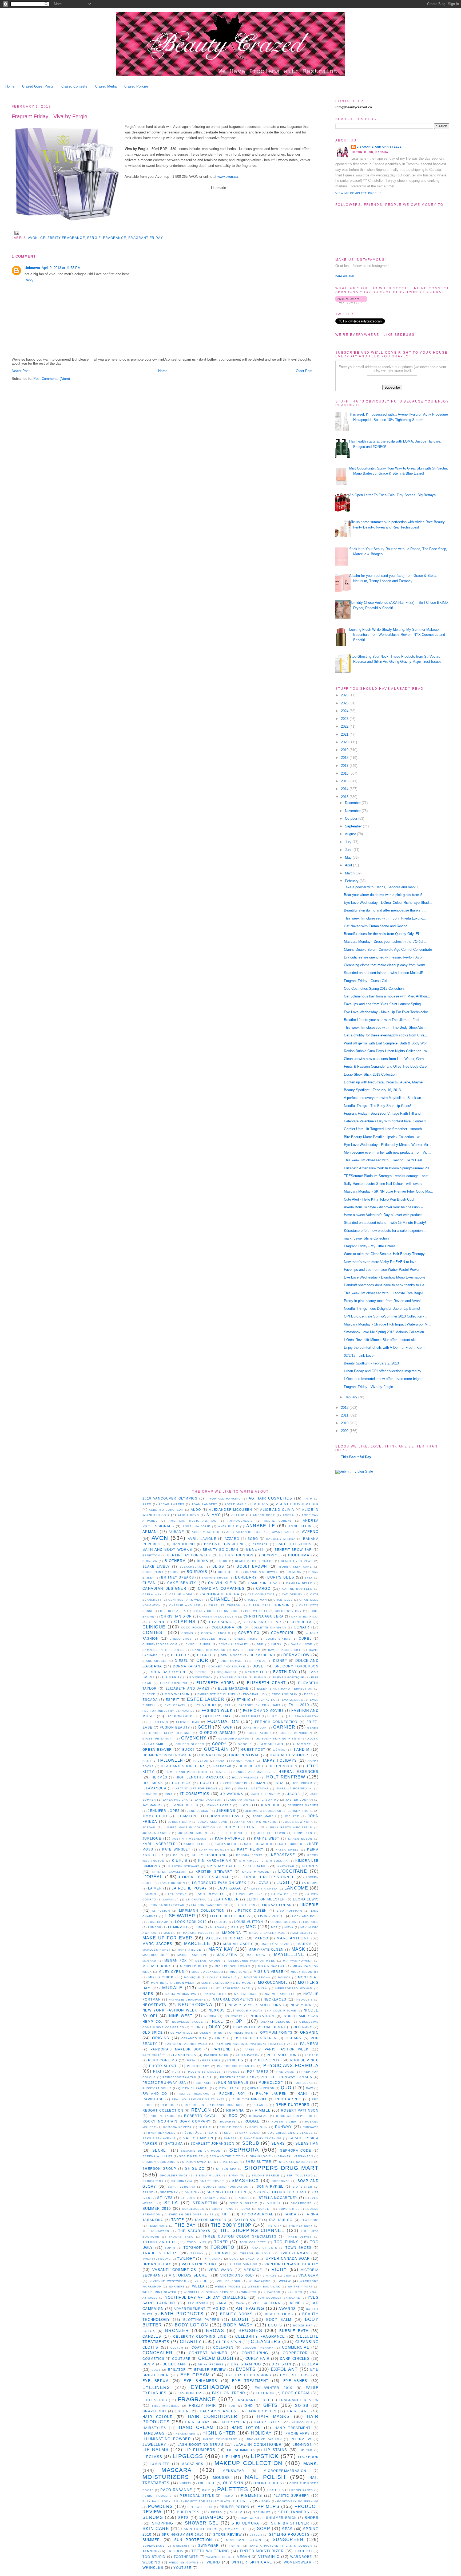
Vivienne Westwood (168, 2281)
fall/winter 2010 (274, 2388)
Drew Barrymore (168, 1672)
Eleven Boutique (289, 1677)
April (349, 865)
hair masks (274, 2417)
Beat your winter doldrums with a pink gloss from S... (385, 895)
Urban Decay (157, 2264)
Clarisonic (221, 1622)
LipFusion (161, 1911)
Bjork (222, 1561)
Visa (287, 2276)
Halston (201, 1761)
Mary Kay (221, 1949)
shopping (163, 2523)
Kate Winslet (176, 1849)
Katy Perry (250, 1849)
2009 (345, 1431)
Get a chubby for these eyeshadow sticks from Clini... (386, 1035)
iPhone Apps (297, 2433)
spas (287, 2529)
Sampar (230, 2138)
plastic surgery (291, 2496)
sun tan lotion (244, 2540)
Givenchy (194, 1738)
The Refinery (301, 2226)
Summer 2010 (157, 2209)
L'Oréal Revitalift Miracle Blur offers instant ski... (381, 1340)
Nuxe (218, 2021)
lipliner (231, 2457)
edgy (156, 2370)
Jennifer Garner (303, 1805)
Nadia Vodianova (181, 1994)
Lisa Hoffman (289, 1911)
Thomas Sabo (181, 2237)
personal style (197, 2496)
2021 (345, 734)
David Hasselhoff (285, 1650)
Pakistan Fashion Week (187, 2044)
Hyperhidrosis (234, 1783)
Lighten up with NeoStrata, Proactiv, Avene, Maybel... (385, 1082)
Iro (228, 1788)
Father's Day (217, 1716)
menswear (233, 2471)
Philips (235, 2060)
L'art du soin (173, 1883)
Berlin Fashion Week (189, 1555)
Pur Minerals (233, 2083)
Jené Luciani (198, 1811)
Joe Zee (292, 1816)
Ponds (234, 2072)
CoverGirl (283, 1633)
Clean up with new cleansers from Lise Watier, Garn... (385, 1059)
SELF (228, 2133)
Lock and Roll (305, 1916)
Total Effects (264, 2248)
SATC (213, 2133)
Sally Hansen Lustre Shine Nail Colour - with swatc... (385, 1184)
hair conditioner (213, 2417)
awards (287, 2309)
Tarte (178, 2220)
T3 (212, 2214)
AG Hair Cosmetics (270, 1498)
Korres (310, 1866)
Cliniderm (301, 1622)
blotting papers (201, 2320)
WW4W (285, 2281)
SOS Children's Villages (290, 2133)
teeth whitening (210, 2551)
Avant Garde (284, 1532)
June (349, 850)
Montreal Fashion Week (173, 1983)
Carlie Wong (181, 1594)
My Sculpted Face (233, 1988)
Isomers (150, 1794)
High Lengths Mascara (200, 1777)
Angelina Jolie (197, 1526)
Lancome (296, 1888)
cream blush (216, 2358)
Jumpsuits (303, 1833)
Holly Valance (246, 1778)
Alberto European (166, 1510)
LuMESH (155, 1927)
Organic (309, 2032)
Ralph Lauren (272, 2094)
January (352, 1397)
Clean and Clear (263, 1622)
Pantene (222, 2049)
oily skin (233, 2483)
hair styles (267, 2422)
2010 (345, 1423)
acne (295, 2303)
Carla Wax (152, 1594)
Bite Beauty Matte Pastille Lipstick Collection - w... (383, 1137)
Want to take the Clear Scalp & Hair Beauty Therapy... (386, 1254)
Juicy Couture (241, 1827)
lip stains (275, 2450)
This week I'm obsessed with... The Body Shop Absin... (387, 1027)
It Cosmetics (195, 1794)
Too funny (286, 2242)
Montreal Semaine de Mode (226, 1983)
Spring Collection (227, 2192)
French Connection (276, 1722)
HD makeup (210, 1755)
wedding (151, 2562)
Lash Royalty (210, 1894)
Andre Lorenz (278, 1521)
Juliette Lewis (271, 1833)
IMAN (261, 1783)
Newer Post (21, 371)
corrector (295, 2353)
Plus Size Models (204, 2072)
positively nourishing (298, 2501)
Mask (298, 1949)
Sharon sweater (197, 2162)
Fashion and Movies (263, 1711)
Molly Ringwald (222, 1977)
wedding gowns (184, 2563)
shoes (312, 2518)
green (182, 2411)
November (353, 811)
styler (256, 2535)
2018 (345, 758)
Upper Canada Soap (288, 2259)
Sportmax (169, 2192)
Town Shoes (298, 2248)
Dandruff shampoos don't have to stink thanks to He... (386, 1285)
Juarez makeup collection (190, 1827)
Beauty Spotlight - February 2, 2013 (371, 1363)
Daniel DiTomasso (209, 1650)
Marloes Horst (157, 1950)
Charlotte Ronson (269, 1605)
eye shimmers (200, 2381)
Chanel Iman (256, 1600)
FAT (228, 1705)
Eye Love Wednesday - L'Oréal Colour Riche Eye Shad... (388, 903)
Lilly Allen (245, 1905)
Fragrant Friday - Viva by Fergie (49, 116)
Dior (202, 1660)
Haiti (147, 1761)
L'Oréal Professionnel (268, 1877)
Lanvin (149, 1894)
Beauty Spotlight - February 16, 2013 (372, 1090)
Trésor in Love (255, 2253)
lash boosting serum (200, 2445)
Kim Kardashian (215, 1861)
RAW (310, 2088)
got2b (302, 2406)
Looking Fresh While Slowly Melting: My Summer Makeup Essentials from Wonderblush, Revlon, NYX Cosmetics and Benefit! (397, 635)
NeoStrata (154, 2005)
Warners (177, 2287)
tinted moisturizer (262, 2551)
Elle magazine (233, 1688)
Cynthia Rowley (234, 1644)
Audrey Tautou (206, 1532)
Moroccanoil (273, 1983)
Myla (263, 1988)
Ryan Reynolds (162, 2133)
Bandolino (184, 1544)
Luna (199, 1927)
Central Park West (186, 1600)
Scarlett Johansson (212, 2143)
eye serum (156, 2381)
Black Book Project (254, 1561)
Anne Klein (300, 1526)
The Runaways (156, 2231)
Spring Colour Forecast (280, 2192)
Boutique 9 (228, 1572)
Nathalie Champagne (187, 2000)
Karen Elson (300, 1839)
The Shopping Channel (252, 2230)
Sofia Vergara (182, 2187)
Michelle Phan (194, 1966)
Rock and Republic (294, 2116)
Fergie (94, 238)
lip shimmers (241, 2450)
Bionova (150, 1561)
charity (191, 2342)
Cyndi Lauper (198, 1644)
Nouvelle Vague (188, 2022)
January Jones (242, 1800)
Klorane (257, 1866)
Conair (301, 1627)
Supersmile (289, 2209)
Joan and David (227, 1816)
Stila (171, 2203)
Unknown (32, 268)
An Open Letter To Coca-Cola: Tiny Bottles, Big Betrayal (393, 495)
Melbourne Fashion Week (252, 1961)
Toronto (222, 2247)
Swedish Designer (185, 2214)
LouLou (221, 1922)
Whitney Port (300, 2287)
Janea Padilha (175, 1800)
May (349, 857)
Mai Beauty (303, 1933)
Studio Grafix (244, 2203)
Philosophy (267, 2060)
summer (151, 2540)
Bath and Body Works (167, 1550)
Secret (160, 2150)
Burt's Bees (281, 1577)
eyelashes (295, 2381)
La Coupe (310, 1883)
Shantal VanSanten (295, 2156)
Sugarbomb (301, 2203)
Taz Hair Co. (281, 2220)
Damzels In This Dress (164, 1650)
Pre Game (285, 2072)
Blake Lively (156, 1566)
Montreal (308, 1977)
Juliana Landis (156, 1833)
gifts (271, 2405)
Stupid (274, 2203)
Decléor (180, 1655)
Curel (305, 1638)
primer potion (235, 2507)
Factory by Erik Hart (260, 1705)
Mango (261, 1938)
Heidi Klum (250, 1766)
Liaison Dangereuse (210, 1905)
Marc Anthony (293, 1938)
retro (217, 2512)
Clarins (185, 1622)
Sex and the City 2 (226, 2156)
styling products (289, 2534)
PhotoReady (198, 2066)
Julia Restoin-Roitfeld (291, 1827)
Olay (215, 2027)
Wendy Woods (228, 2287)
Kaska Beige (226, 1844)
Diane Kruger (155, 1661)
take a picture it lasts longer (281, 2546)
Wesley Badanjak (264, 2287)
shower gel (202, 2523)
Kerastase (283, 1855)
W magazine (260, 2281)
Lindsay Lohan (277, 1905)
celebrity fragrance (63, 238)
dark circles (295, 2359)
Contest (154, 1633)
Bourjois (197, 1572)
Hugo (206, 1783)
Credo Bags (181, 1639)
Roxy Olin (259, 2127)
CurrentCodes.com (160, 1644)
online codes (268, 2483)
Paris (250, 2050)
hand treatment (293, 2428)
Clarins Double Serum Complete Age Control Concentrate (388, 950)
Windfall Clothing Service (209, 2292)
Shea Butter (259, 2162)
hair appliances (218, 2411)
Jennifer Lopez (164, 1811)
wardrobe (301, 2557)
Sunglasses (193, 2209)
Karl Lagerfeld (159, 1844)
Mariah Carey (238, 1944)
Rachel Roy (232, 2094)
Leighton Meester (266, 1899)
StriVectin (205, 2203)
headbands (186, 2434)
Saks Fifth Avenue (159, 2138)
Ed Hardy (172, 1677)
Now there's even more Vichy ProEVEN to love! (381, 1262)
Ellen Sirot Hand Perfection (285, 1689)
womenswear (298, 2562)
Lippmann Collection (202, 1910)
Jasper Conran (299, 1800)
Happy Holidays (279, 1760)
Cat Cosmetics (261, 1594)
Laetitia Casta (265, 1889)
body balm (279, 2320)
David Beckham (247, 1650)
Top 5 (170, 2248)
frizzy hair (202, 2406)
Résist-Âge (192, 2133)
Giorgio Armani (217, 1733)
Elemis (260, 1677)
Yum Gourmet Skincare (279, 2298)
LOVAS (263, 1883)
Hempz (220, 1772)
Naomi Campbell (280, 1994)
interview (301, 2439)
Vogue (201, 2281)
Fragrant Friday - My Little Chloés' (370, 1246)
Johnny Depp (179, 1822)
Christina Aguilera (264, 1616)
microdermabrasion (285, 2471)
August (351, 834)
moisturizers (166, 2477)
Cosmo (187, 1633)
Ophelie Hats (241, 2033)
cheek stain (229, 2342)
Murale (172, 1988)
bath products (182, 2314)
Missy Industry (305, 1972)
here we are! (345, 276)
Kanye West (267, 1838)
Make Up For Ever (167, 1938)
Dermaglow (296, 1655)
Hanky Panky (243, 1761)
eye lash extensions (249, 2375)
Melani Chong (208, 1961)
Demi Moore (232, 1655)
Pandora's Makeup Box (176, 2049)
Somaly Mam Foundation (226, 2187)
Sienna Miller (208, 2175)
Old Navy (303, 2027)
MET (274, 1927)
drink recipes (211, 2364)
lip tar (305, 2450)
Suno (246, 2209)
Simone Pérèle (266, 2175)
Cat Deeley (292, 1594)
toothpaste (186, 2557)
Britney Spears (178, 1577)
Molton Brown (257, 1977)
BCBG (253, 1539)
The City (274, 2226)
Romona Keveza (177, 2127)
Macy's (170, 1933)
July (349, 842)
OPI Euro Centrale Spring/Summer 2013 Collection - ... (386, 1316)
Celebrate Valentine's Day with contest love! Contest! (385, 1121)
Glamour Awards (234, 1739)
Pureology (271, 2083)
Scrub (251, 2143)
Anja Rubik (228, 1526)
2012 (345, 1408)
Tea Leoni (310, 2220)
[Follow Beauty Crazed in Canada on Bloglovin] (351, 302)
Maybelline (289, 1954)
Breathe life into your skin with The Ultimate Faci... (383, 1020)
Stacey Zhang (215, 2198)
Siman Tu (236, 2175)
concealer (158, 2353)
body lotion (191, 2325)
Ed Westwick (201, 1677)
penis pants (302, 2490)
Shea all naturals (296, 2162)
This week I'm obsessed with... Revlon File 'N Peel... (385, 1160)
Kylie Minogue (256, 1872)
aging (219, 2309)
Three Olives (299, 2237)
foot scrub (155, 2400)
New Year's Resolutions (255, 2005)
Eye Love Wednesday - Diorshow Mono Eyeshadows (385, 1277)
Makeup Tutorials (225, 1938)
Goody (219, 1744)
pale (206, 2490)
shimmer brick (281, 2518)
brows (215, 2331)
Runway (284, 2127)
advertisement (190, 2309)
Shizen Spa (226, 2169)
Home (10, 86)
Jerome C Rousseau (263, 1811)
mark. (311, 2463)
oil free (207, 2483)
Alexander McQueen (230, 1510)
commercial (295, 2347)
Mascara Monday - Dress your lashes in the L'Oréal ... (386, 942)
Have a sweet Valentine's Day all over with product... (384, 1215)
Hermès (160, 1777)
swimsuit (181, 2546)
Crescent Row (213, 1639)
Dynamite (255, 1672)
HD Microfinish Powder (167, 1755)
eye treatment (250, 2381)
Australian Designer (246, 1532)
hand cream (196, 2427)
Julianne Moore (193, 1833)
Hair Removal (244, 1755)
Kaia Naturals (230, 1838)
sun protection (193, 2540)
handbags (154, 2433)
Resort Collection (163, 2110)
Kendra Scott (249, 1855)
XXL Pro (295, 2292)
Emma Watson (176, 1694)
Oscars (294, 2038)
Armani (150, 1532)
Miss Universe (269, 1972)
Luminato (178, 1927)
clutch (177, 2348)
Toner (221, 2242)
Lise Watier (180, 1916)
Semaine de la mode (201, 2151)
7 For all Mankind (224, 1499)
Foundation (223, 1721)
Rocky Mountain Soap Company (176, 2121)
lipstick (265, 2456)
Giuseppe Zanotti (158, 1739)
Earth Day (285, 1672)
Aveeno (310, 1532)
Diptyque (258, 1661)
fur (232, 2406)
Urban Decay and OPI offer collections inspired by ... (385, 1371)
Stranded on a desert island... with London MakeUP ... (386, 973)
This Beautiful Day (356, 1457)
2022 (345, 726)
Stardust (243, 2198)
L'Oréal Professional (204, 1877)
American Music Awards (192, 1521)
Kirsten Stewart (184, 1866)
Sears (278, 2143)
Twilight (186, 2259)
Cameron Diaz (263, 1583)
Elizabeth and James (187, 1688)
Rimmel (263, 2110)
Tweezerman (294, 2253)
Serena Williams (158, 2156)
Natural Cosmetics (233, 1999)
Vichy (279, 2269)
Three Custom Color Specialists (240, 2236)
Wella (198, 2286)
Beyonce (271, 1555)
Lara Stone (176, 1894)
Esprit (172, 1700)
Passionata (185, 2055)
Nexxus (217, 2010)
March (350, 873)
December (353, 803)
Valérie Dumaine (243, 2264)
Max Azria (227, 1955)
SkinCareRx (153, 2181)
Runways (311, 2127)
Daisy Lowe (301, 1644)
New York (301, 2005)
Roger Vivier (284, 2122)
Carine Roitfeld (297, 1589)
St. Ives (165, 2198)
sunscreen (288, 2540)
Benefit (255, 1550)
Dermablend (263, 1655)
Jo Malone (188, 1816)
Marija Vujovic (276, 1944)
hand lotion (246, 2428)
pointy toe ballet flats (208, 2501)
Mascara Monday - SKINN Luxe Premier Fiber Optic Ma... (389, 1191)
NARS (148, 1994)
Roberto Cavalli (202, 2116)
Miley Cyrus (171, 1972)
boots (275, 2325)
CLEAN (149, 1583)
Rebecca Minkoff (249, 2099)
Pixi (157, 2071)
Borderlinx (153, 1572)
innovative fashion (264, 2439)
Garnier (284, 1727)
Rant (303, 2094)
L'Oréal (153, 1877)
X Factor (272, 2292)
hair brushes (262, 2411)
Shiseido (195, 2169)
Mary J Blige (189, 1950)
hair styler (233, 2422)
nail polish (265, 2477)
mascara (176, 2470)
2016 (345, 773)
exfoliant (284, 2369)
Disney (280, 1661)
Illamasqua (154, 1788)
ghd (249, 2406)
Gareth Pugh (255, 1728)
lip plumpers (200, 2450)
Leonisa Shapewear (166, 1905)
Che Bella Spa (173, 1611)
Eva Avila (267, 1700)
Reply (29, 280)
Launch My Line (248, 1894)
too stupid (154, 2557)
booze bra (303, 2325)
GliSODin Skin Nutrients (278, 1739)
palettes (233, 2489)
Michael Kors (157, 1966)
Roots (205, 2127)
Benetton (151, 1555)
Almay (213, 1515)
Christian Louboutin (218, 1617)
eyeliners (156, 2387)
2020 (345, 742)
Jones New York (298, 1822)
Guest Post (253, 1749)
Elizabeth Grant (266, 1683)
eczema (310, 2364)
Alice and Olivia (277, 1510)
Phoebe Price (304, 2060)
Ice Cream (303, 1783)
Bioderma (299, 1555)
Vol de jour (229, 2281)
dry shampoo (246, 2364)
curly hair (257, 2359)
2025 (345, 703)
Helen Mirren (283, 1766)
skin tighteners (201, 2529)
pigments (251, 2496)
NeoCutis (305, 2000)
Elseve (149, 1694)
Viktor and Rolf (238, 2275)
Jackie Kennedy (266, 1794)
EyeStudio (205, 1705)
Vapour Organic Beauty (291, 2264)
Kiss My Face (222, 1866)
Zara (222, 2303)
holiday (261, 2433)
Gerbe (313, 1728)
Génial (279, 1750)
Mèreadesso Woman (294, 1988)
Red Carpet (288, 2099)
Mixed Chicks (162, 1977)
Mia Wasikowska (298, 1961)
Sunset (265, 2209)
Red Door (169, 2105)
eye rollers (295, 2375)
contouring (255, 2353)
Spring (192, 2192)
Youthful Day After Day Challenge (206, 2297)
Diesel (182, 1661)
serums (153, 2517)
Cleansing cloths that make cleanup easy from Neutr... (386, 965)
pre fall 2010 (200, 2507)
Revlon (201, 2110)
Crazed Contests (74, 86)
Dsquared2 (227, 1672)
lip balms (156, 2450)
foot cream (296, 2393)
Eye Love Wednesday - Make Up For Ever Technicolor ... (388, 1012)
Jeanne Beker (184, 1805)
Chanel (220, 1599)
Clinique (154, 1627)
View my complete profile (359, 193)
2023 (345, 719)
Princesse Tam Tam (179, 2077)
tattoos (175, 2551)
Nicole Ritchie (283, 2011)
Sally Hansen (198, 2138)
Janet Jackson (208, 1800)
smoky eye (236, 2529)
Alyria (238, 1515)
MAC (251, 1927)
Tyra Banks (212, 2259)
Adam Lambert (204, 1504)
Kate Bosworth (258, 1844)
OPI (240, 2021)
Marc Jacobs (157, 1944)
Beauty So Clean (221, 1550)
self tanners (294, 2512)
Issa (169, 1794)
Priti (208, 2077)
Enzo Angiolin (285, 1694)
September (354, 826)
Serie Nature (191, 2156)
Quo (286, 2088)
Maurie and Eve (192, 1955)
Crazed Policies (136, 86)
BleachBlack (191, 1567)
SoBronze (281, 2181)
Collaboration (227, 1627)
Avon (33, 238)
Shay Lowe (229, 2162)
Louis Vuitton (249, 1922)
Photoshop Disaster (236, 2066)
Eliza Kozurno (174, 1683)
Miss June (239, 1972)
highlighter (219, 2433)
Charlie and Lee (185, 1605)
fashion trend (229, 2393)
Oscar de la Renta (255, 2038)
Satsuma (174, 2143)
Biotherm (175, 1561)
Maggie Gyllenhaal (267, 1933)
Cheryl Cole (257, 1611)
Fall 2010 (299, 1705)
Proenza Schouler (237, 2077)
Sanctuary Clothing (263, 2138)
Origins (161, 2038)
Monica (284, 1977)
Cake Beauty (182, 1583)
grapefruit (154, 2411)
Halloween (171, 1760)
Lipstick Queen (251, 1910)
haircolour (302, 2422)
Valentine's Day (199, 2264)
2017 (345, 766)
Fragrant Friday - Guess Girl (365, 981)
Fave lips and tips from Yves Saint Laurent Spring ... (384, 1004)
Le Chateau (196, 1900)
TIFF (226, 2214)
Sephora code (296, 2150)
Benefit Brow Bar (293, 1550)
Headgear (222, 1766)
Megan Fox (176, 1960)
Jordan (149, 1827)
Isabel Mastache (253, 1788)
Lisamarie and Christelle (379, 147)
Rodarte (228, 2122)
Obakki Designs (275, 2022)
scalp (236, 2512)
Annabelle (261, 1526)
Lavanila (171, 1900)
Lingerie (309, 1905)
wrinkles (153, 2568)
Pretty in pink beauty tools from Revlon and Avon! (382, 1301)
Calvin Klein (222, 1583)
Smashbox (245, 2181)
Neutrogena (195, 2005)
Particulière (154, 2055)
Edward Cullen (233, 1677)
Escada (150, 1700)
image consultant (220, 2439)
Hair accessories (290, 1755)
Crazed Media (106, 86)
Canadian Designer (164, 1589)
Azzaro (232, 1539)
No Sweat (233, 2016)
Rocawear (258, 2116)
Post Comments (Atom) (52, 379)
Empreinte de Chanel (217, 1694)
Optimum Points (276, 2032)
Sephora (244, 2150)
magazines (192, 2464)
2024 (345, 711)
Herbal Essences (299, 1772)
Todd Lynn (197, 2242)
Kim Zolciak (277, 1861)
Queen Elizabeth (194, 2088)
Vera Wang (220, 2270)
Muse (203, 1988)
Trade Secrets (160, 2253)
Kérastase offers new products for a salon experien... (385, 1231)
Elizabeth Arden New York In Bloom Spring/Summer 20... (388, 1168)
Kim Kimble (249, 1861)
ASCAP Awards (172, 1504)
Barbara (260, 1544)
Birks (203, 1561)
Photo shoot (163, 2066)
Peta (191, 2060)
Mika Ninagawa (271, 1966)
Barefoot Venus (294, 1544)
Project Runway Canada (286, 2077)
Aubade (176, 1532)
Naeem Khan (245, 1994)
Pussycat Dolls (157, 2088)
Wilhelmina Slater (160, 2292)
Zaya (240, 2303)
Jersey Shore (301, 1811)
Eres (309, 1694)
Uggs (234, 2259)
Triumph (221, 2253)
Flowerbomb (188, 1722)
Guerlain (216, 1749)
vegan (244, 2557)
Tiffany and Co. (159, 2242)
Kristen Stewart (214, 1871)
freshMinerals (166, 2406)
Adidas (261, 1504)
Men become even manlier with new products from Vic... (387, 1152)
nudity (186, 2483)
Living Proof (271, 1916)
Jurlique (152, 1838)
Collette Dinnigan (269, 1628)
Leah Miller (226, 1899)
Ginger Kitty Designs (170, 1733)
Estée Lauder (206, 1699)
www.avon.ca (228, 177)
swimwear (208, 2545)
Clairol (157, 1622)
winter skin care (252, 2562)
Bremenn (294, 1572)
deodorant (175, 2364)
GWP (228, 1727)
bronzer (177, 2331)
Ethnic (244, 1700)
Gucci (188, 1749)
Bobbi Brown (252, 1566)
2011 (345, 1415)
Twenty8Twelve (157, 2259)
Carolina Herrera (220, 1594)
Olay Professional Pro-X (259, 2027)
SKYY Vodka (250, 2133)
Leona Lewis (306, 1899)
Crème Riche (246, 1639)
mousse (222, 2478)
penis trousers (157, 2496)
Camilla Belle (299, 1583)
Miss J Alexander (207, 1972)
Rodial (252, 2121)
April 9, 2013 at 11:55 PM (61, 268)
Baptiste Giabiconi (224, 1544)
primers (269, 2506)
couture (181, 2359)
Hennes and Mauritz (252, 1772)
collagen (223, 2347)
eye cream (195, 2375)
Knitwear (286, 1866)
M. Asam (217, 1927)
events (246, 2369)
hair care (298, 2411)
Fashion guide (180, 1716)
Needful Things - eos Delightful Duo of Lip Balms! (382, 1309)
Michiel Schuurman (232, 1966)
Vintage (270, 2276)
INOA (279, 1783)
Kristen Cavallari (170, 1872)
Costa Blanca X (216, 1633)
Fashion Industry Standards (169, 1711)
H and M (301, 1749)
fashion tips (191, 2393)
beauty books (237, 2314)
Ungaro (252, 2259)
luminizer (160, 2464)
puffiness (188, 2512)
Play (176, 2072)
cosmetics (154, 2359)
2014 (345, 789)
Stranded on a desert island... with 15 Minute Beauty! (385, 1223)
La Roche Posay (189, 1888)
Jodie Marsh (264, 1816)
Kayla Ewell (287, 1850)
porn (266, 2501)
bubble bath (294, 2331)
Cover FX (249, 1633)
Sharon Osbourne (159, 2162)
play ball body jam (160, 2501)
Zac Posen (198, 2303)
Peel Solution (282, 2055)
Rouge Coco (231, 2127)
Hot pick (181, 1783)
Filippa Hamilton (304, 1716)
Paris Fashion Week (287, 2049)
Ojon (196, 2027)
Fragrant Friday (146, 238)
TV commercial (257, 2214)
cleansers (266, 2342)
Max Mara (256, 1955)
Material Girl (156, 1955)
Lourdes (311, 1922)
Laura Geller (284, 1894)
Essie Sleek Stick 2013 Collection (370, 1074)
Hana (220, 1761)
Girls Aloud (259, 1733)
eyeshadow (210, 2387)
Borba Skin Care (296, 1567)
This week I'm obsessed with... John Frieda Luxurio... (385, 918)
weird (213, 2562)
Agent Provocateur (297, 1504)
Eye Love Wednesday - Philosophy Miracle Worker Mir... (388, 1145)
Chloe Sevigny (288, 1611)
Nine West (181, 2016)
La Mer (155, 1888)
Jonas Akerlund (213, 1822)
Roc (233, 2116)
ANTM (308, 1499)
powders (160, 2506)
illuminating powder (167, 2439)
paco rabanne (176, 2490)
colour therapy (258, 2348)
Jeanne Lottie (219, 1805)
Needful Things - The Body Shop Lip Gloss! (377, 1106)
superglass (154, 2546)
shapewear (249, 2518)
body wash (238, 2325)
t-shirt (235, 2546)
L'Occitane (293, 1871)
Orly (220, 2038)
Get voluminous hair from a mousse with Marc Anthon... (387, 996)
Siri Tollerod (300, 2175)
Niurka (210, 2016)
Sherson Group (159, 2169)
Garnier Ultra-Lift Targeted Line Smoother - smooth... (384, 1129)
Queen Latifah (228, 2088)
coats (198, 2347)
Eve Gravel (175, 1705)
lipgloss (188, 2456)
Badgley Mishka (281, 1539)
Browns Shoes (215, 1578)
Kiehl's (180, 1861)
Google (245, 1744)
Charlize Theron (225, 1605)
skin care (156, 2529)
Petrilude (211, 2060)
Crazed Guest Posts (38, 86)
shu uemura (245, 2523)
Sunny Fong (223, 2209)
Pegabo (312, 2055)
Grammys (302, 1744)
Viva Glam (309, 2275)
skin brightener (290, 2523)
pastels (276, 2490)
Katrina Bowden (214, 1850)
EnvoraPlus (254, 1694)
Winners (249, 2292)
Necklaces (275, 1999)
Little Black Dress (230, 1916)
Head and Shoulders (183, 1766)
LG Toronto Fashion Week (219, 1883)
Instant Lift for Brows (196, 1788)
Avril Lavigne (202, 1539)
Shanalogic (261, 2156)
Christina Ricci (305, 1617)
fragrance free (253, 2400)
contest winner (208, 2353)
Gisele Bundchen (296, 1733)
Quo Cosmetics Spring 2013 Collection (374, 989)
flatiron (265, 2393)
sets (184, 2518)
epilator (177, 2370)
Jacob (294, 1794)
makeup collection (249, 2463)
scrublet (262, 2512)
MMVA (289, 1927)
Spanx (148, 2192)
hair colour (158, 2417)
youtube (182, 2568)
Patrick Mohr (216, 2055)
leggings (302, 2445)
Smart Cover (212, 2181)
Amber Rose (264, 1515)
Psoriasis (202, 2083)
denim (149, 2364)
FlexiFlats (158, 1722)
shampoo (211, 2517)
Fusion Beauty (175, 1727)
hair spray (197, 2422)
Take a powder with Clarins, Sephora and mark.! (381, 887)
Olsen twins (211, 2033)
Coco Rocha (192, 1628)
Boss (175, 1572)
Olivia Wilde (182, 2033)
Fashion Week (217, 1711)
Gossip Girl (272, 1744)
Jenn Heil (270, 1805)
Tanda (290, 2214)
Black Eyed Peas (297, 1561)
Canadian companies (221, 1589)
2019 (345, 750)
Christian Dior (176, 1616)
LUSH (283, 1882)
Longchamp (158, 1922)
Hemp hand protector (186, 1772)
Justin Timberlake (189, 1839)
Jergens (226, 1811)
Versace (253, 2270)
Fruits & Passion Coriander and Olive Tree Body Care (385, 1066)
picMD (228, 2496)
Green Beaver (157, 1749)
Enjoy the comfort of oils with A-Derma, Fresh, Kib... (384, 1348)
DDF (260, 1644)
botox (149, 2331)
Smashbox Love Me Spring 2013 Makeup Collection (384, 1332)
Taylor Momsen (210, 2220)
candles (152, 2336)
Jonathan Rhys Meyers (255, 1822)
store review (227, 2534)
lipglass (152, 2457)
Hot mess (153, 1783)
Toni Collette (253, 2242)
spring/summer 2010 (183, 2534)
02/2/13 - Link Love (359, 1356)
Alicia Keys (188, 1515)
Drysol (202, 1672)
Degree (205, 1655)
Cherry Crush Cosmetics (216, 1611)
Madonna (232, 1933)
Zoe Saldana (267, 2303)
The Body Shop (231, 2225)
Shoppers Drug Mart (281, 2168)
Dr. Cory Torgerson (297, 1666)
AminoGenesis (240, 1521)
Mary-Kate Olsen (266, 1949)
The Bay (185, 2225)
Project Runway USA (164, 2083)
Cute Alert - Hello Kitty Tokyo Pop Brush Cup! (379, 1199)
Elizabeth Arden (216, 1683)
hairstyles (154, 2428)
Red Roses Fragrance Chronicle (215, 2105)
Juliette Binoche (233, 1833)
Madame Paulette (199, 1933)
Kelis (178, 1855)
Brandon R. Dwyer (262, 1572)
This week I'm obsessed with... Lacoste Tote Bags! (383, 1293)
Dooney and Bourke (227, 1666)
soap (264, 2529)
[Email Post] (16, 232)
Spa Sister (302, 2187)
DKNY (277, 1644)
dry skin (281, 2364)
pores (244, 2501)
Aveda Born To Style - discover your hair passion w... (385, 1207)
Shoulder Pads (174, 2175)
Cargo (263, 1589)
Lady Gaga (229, 1888)
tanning (151, 2551)
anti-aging (250, 2308)
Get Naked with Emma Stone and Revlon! (376, 926)
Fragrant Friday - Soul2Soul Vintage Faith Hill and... (384, 1113)
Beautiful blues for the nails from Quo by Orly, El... (383, 934)
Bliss (218, 1566)
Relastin (261, 2105)
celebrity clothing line (200, 2336)
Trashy (197, 2253)
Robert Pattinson (300, 2110)
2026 (345, 695)
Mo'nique (192, 1977)
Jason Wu (271, 1800)
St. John (188, 2198)
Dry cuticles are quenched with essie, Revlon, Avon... (385, 957)
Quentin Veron (261, 2088)
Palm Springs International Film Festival (254, 2044)
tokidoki (303, 2551)
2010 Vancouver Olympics (170, 1498)
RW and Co (155, 2094)
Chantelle (283, 1600)
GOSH (205, 1727)
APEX (147, 1504)
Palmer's (309, 2044)
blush (240, 2319)
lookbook (308, 2457)
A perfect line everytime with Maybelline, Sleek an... (384, 1098)
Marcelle (197, 1944)
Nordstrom (263, 2016)
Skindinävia (182, 2181)
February (352, 881)
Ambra (289, 1515)
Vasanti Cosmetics (174, 2270)
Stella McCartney (278, 2198)
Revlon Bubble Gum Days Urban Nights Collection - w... (387, 1051)
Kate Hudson (291, 1844)
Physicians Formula (291, 2066)
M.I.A (235, 1927)
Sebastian (307, 2143)
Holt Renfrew (286, 1777)
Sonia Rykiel (270, 2186)
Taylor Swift (248, 2220)
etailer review (210, 2370)
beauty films (279, 2314)
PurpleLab (303, 2083)
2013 (345, 797)
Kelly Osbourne (209, 1855)
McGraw (150, 1961)
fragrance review (299, 2400)
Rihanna (235, 2110)
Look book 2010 (191, 1922)
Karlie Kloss (196, 1844)
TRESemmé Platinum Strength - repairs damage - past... (388, 1176)
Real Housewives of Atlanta (198, 2099)
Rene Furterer (293, 2105)
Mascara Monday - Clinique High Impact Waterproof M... (387, 1324)
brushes (250, 2331)
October (352, 818)
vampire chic (218, 2557)
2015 (345, 781)
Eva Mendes (293, 1700)
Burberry (246, 1577)
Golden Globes (190, 1744)
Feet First (251, 1716)
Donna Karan (187, 1666)
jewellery (154, 2445)
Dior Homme (231, 1661)
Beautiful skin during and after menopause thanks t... (385, 910)
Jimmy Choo (155, 1816)
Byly (309, 1578)
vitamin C (269, 2557)
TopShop (192, 2248)
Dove (258, 1666)
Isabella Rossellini (294, 1788)
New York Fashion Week (170, 2010)
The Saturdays (194, 2231)
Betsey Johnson (237, 1555)
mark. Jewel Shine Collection (366, 1238)
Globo (313, 1739)
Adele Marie (236, 1504)
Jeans (245, 1805)
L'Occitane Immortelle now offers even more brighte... (385, 1379)
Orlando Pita (194, 2038)
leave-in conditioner (258, 2445)
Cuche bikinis (278, 1639)
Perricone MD (163, 2060)
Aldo (196, 1510)
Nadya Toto (215, 1994)
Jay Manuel (153, 1805)
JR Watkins (232, 1794)
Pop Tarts (258, 2071)
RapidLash (153, 2099)
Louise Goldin (283, 1922)
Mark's (305, 1944)
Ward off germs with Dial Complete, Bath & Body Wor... (387, 1043)
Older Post (304, 371)
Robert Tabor (163, 2116)
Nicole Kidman (249, 2011)
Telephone (158, 2226)
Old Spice (153, 2032)
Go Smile (158, 1744)
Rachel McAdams (194, 2094)
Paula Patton (248, 2055)
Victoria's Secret (189, 2275)
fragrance (115, 238)
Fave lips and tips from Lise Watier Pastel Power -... (384, 1270)
